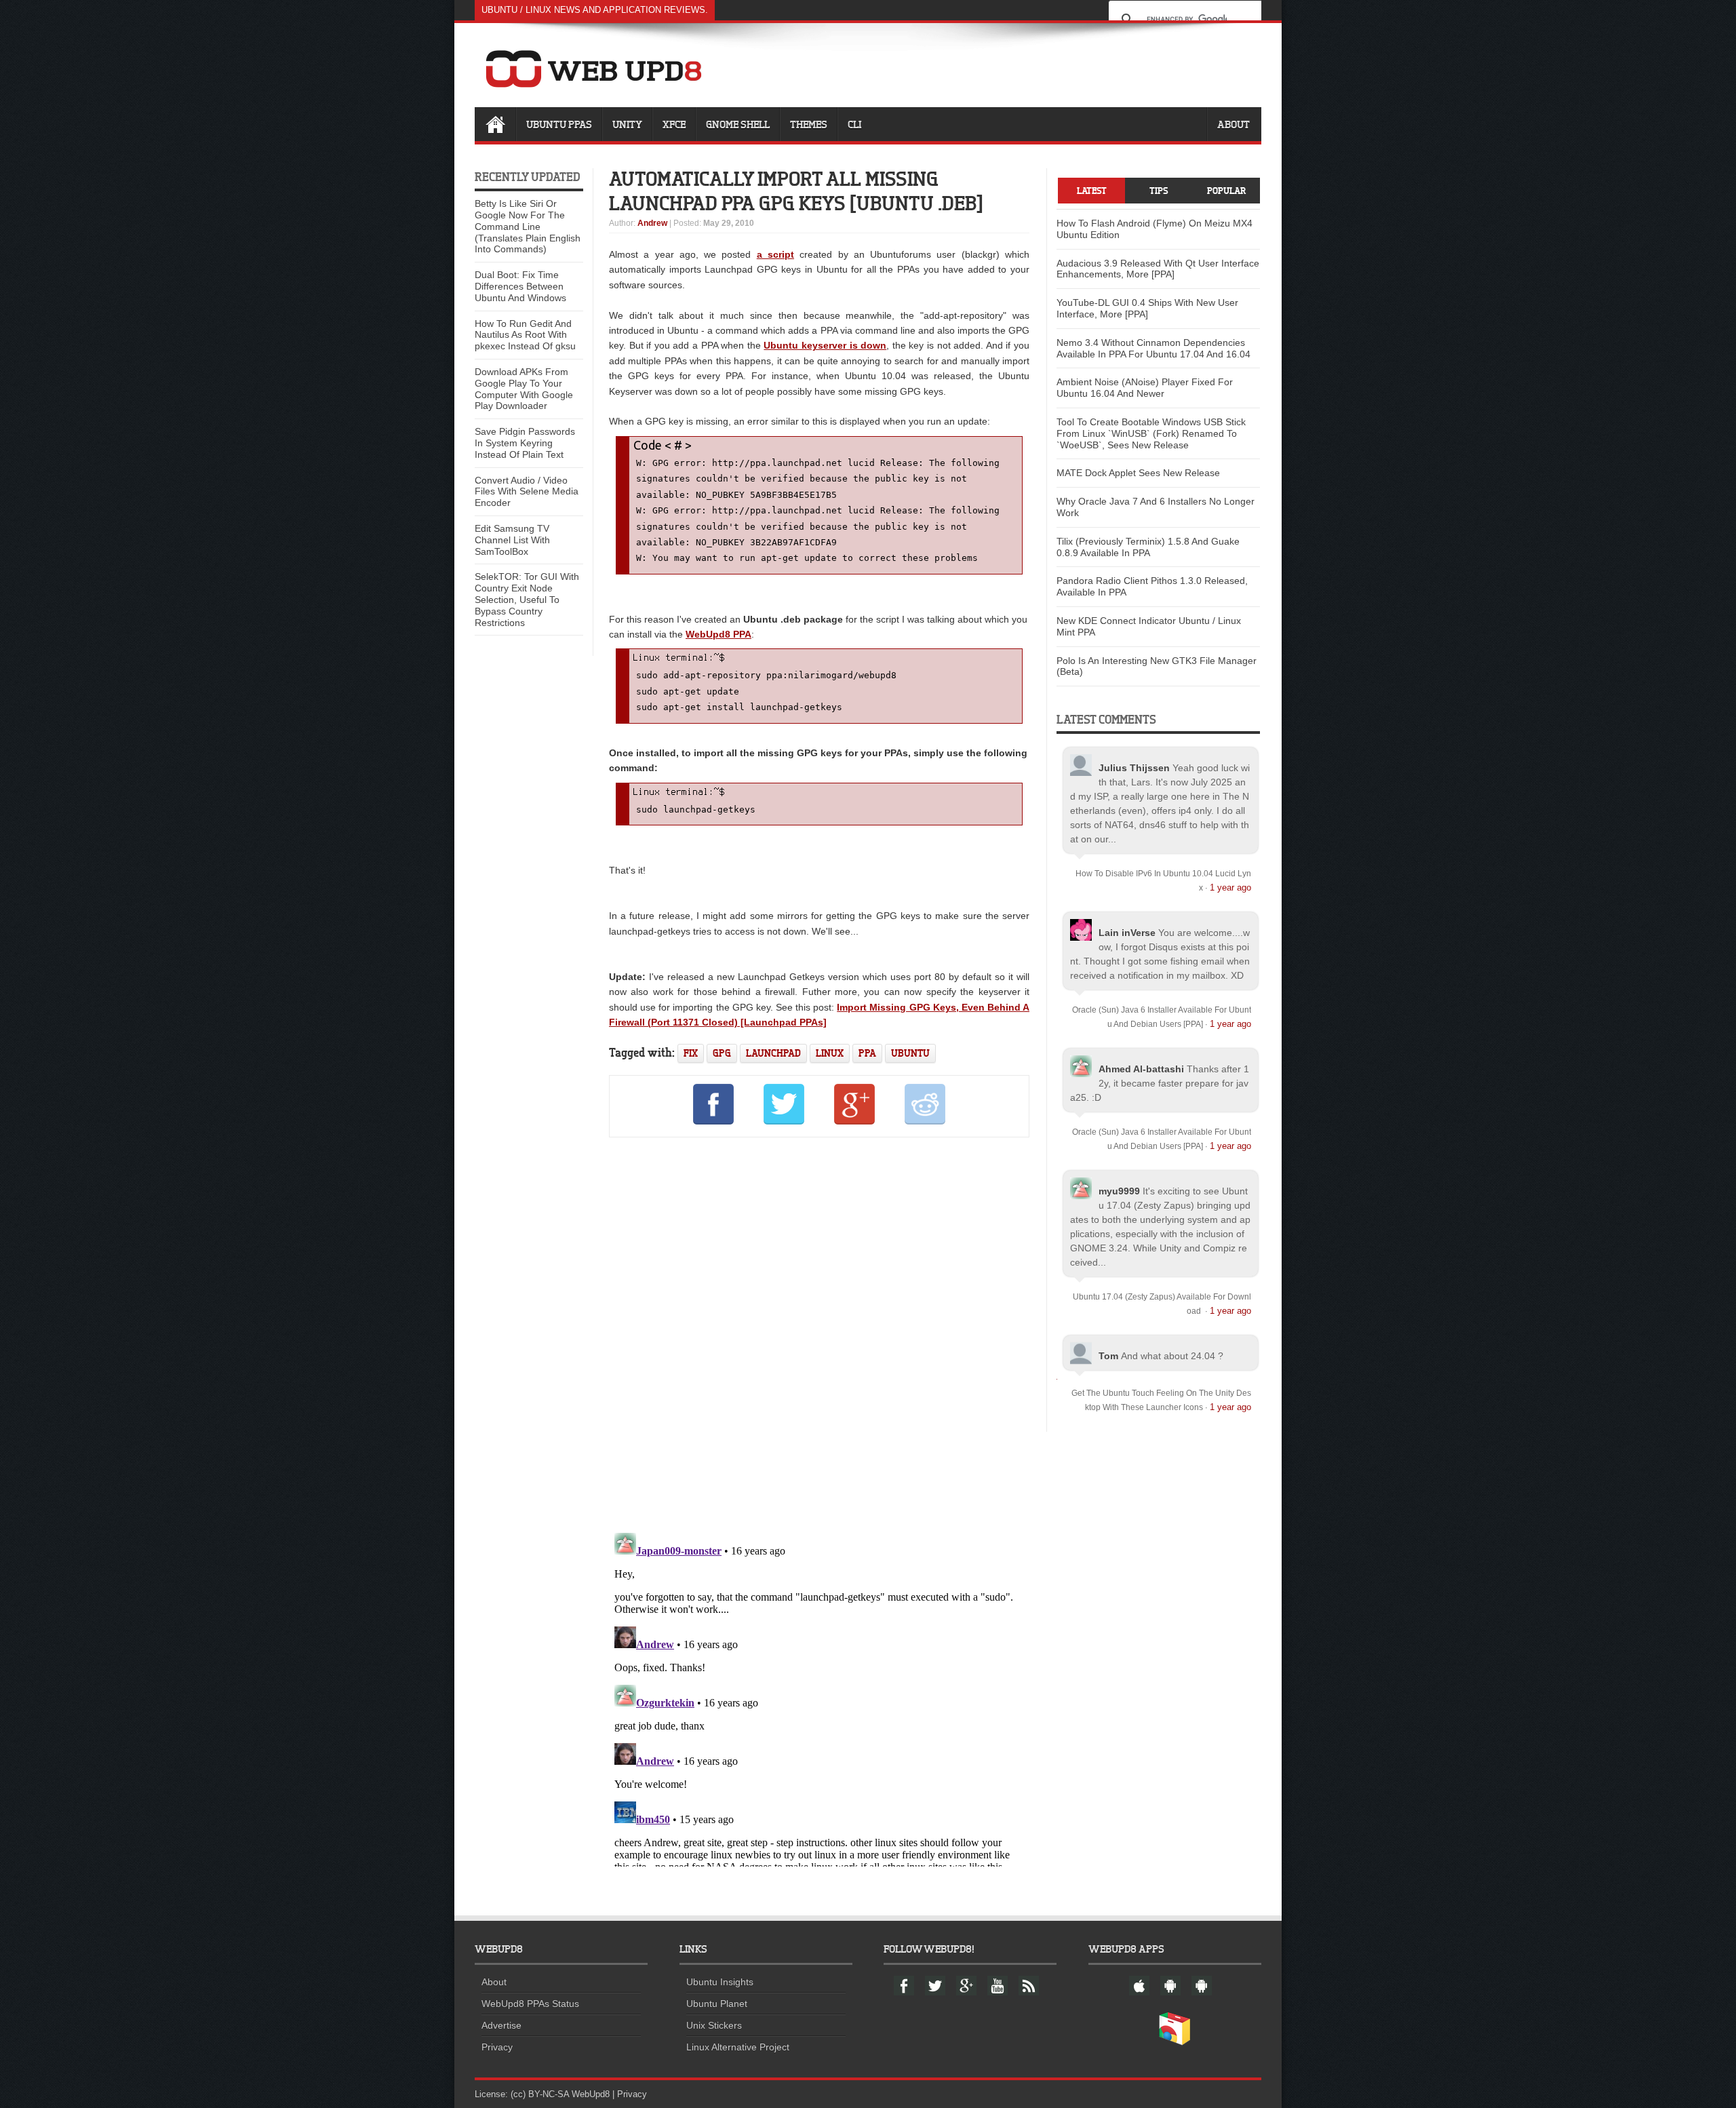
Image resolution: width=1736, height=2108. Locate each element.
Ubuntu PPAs (559, 124)
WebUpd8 (591, 2094)
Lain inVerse (1127, 933)
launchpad (773, 1053)
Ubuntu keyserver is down (825, 345)
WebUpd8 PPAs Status (530, 2004)
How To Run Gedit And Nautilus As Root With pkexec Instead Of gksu (525, 335)
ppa (867, 1053)
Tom (1108, 1356)
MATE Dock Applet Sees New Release (1138, 473)
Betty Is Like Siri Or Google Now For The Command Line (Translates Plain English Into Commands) (528, 226)
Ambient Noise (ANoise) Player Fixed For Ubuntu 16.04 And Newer (1145, 388)
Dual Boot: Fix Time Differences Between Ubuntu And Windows (520, 286)
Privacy (497, 2047)
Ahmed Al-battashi (1141, 1069)
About (1234, 124)
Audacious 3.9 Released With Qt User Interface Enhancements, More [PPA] (1158, 269)
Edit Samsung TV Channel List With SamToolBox (512, 540)
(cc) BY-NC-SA (540, 2094)
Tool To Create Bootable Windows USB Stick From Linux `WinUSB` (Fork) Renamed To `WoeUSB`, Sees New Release (1151, 433)
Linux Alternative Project (738, 2047)
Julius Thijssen (1134, 768)
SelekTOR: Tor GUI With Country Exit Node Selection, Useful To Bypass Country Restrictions (527, 599)
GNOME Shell (738, 124)
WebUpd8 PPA (718, 634)
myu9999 (1119, 1191)
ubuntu (910, 1053)
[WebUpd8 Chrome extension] (1175, 2042)
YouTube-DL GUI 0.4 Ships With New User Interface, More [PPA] (1147, 308)
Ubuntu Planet (717, 2004)
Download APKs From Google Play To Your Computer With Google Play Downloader (524, 389)
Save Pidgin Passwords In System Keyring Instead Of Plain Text (525, 443)
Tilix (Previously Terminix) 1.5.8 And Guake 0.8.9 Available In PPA (1148, 547)
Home (495, 124)
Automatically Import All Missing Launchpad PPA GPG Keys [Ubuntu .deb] (796, 191)
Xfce (674, 124)
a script (775, 254)
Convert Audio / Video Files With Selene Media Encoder (527, 492)
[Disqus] (819, 1333)
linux (830, 1053)
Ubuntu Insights (720, 1982)
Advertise (501, 2025)
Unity (627, 124)
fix (691, 1053)
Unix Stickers (714, 2025)
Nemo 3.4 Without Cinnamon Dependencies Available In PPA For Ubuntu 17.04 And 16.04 (1153, 348)
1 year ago (1230, 887)
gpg (722, 1053)
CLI (854, 124)
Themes (809, 124)
